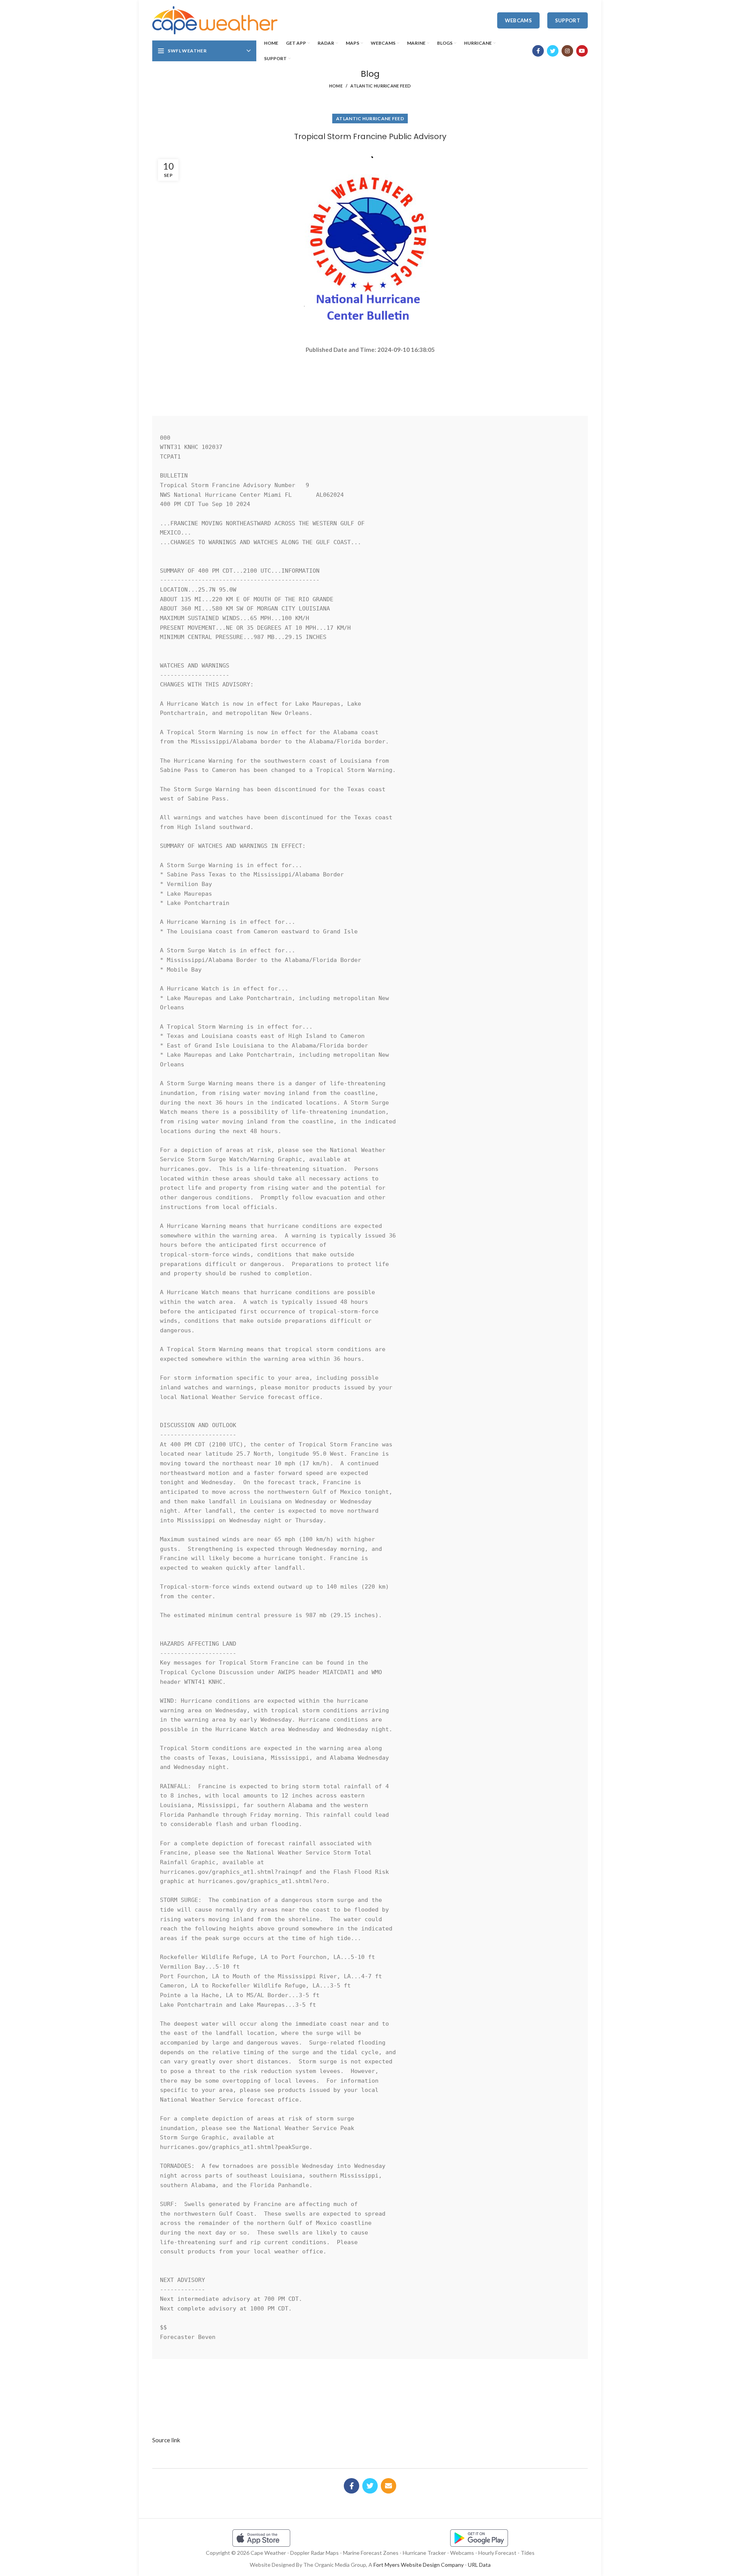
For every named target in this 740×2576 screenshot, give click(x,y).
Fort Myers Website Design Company (419, 2565)
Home (336, 86)
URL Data (479, 2565)
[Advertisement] (370, 382)
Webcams (518, 20)
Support (568, 20)
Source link (166, 2440)
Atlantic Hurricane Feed (381, 86)
